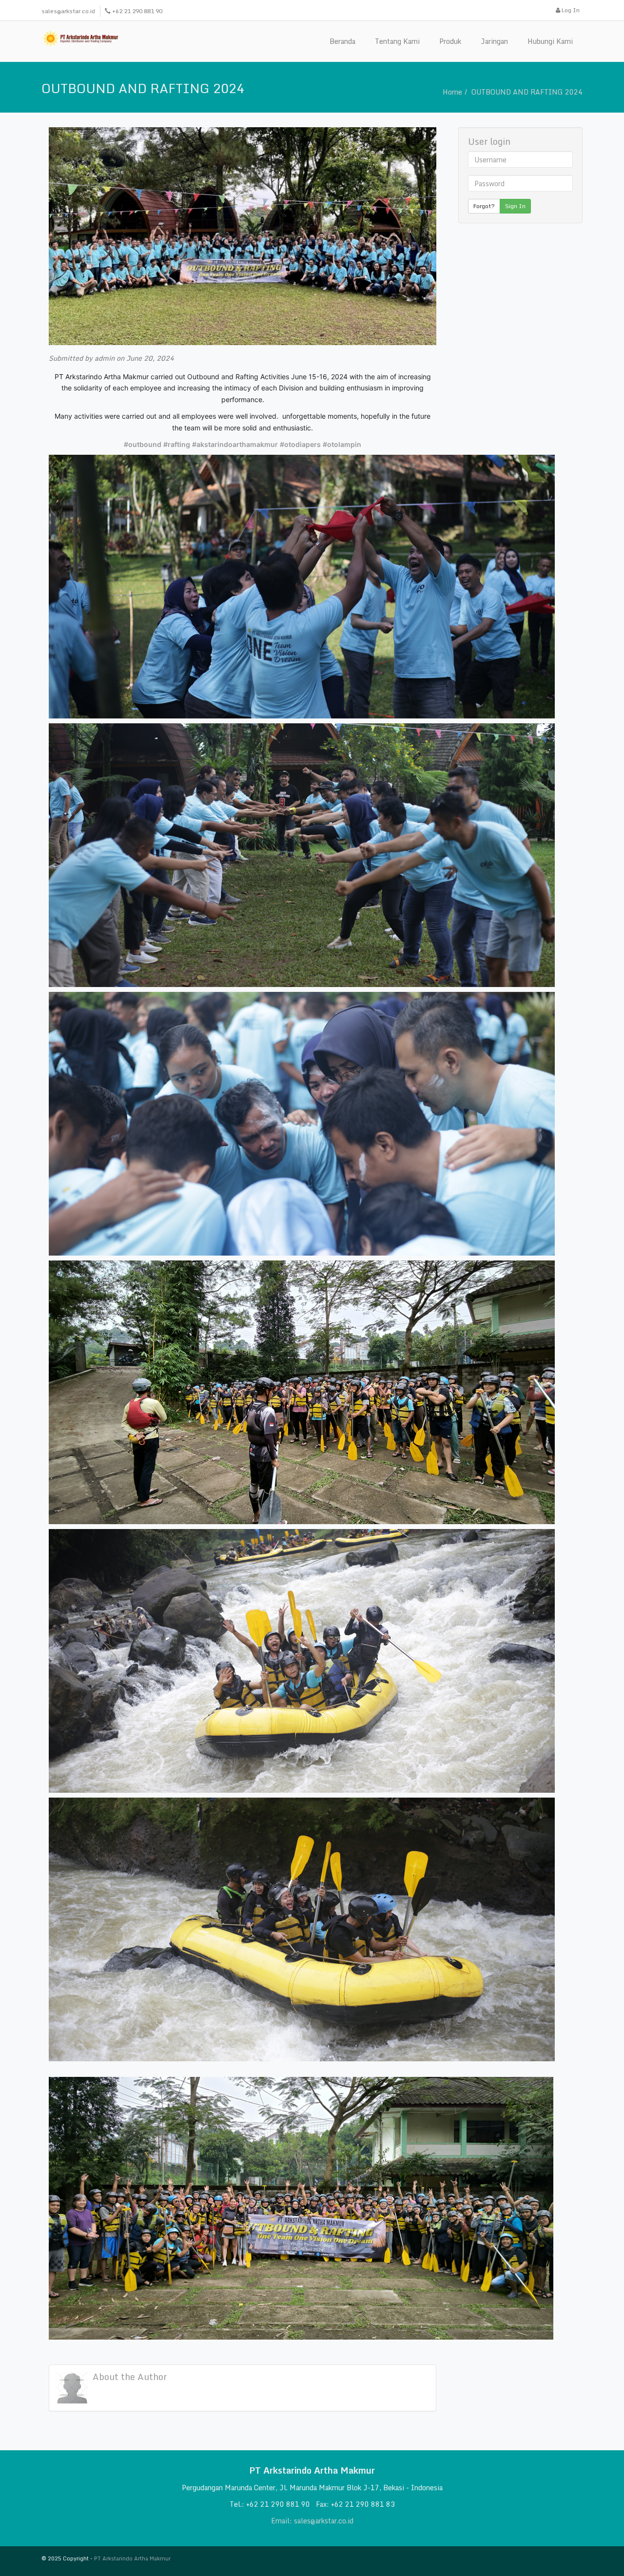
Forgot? (484, 206)
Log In (570, 10)
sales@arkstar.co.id (68, 11)
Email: (283, 2521)
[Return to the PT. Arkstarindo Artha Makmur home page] (80, 38)
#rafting (177, 444)
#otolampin (342, 444)
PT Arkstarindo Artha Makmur (132, 2558)
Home (452, 92)
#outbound (143, 444)
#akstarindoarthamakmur (235, 444)
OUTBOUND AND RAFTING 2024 (527, 92)
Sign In (515, 206)
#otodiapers (300, 444)
